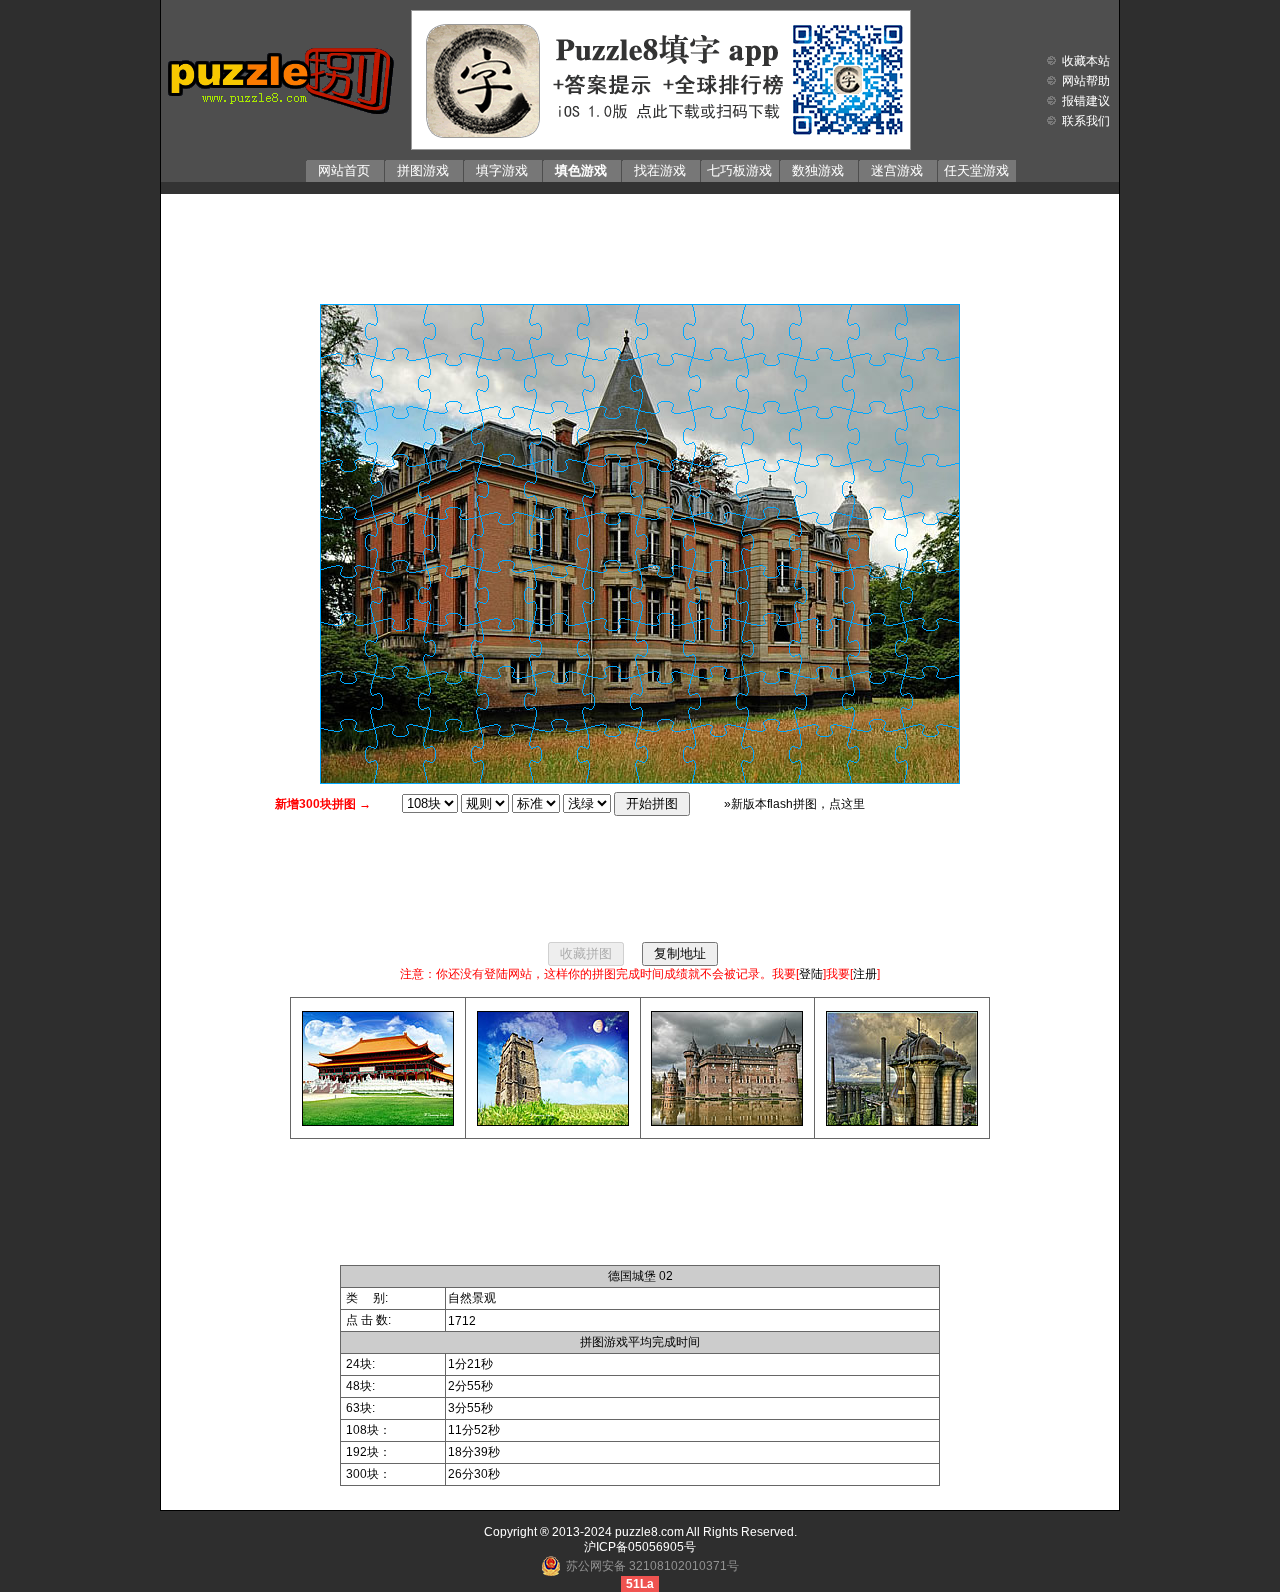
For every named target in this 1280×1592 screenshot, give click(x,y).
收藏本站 (1086, 61)
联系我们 (1086, 121)
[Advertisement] (640, 244)
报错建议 (1086, 101)
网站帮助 (1086, 81)
